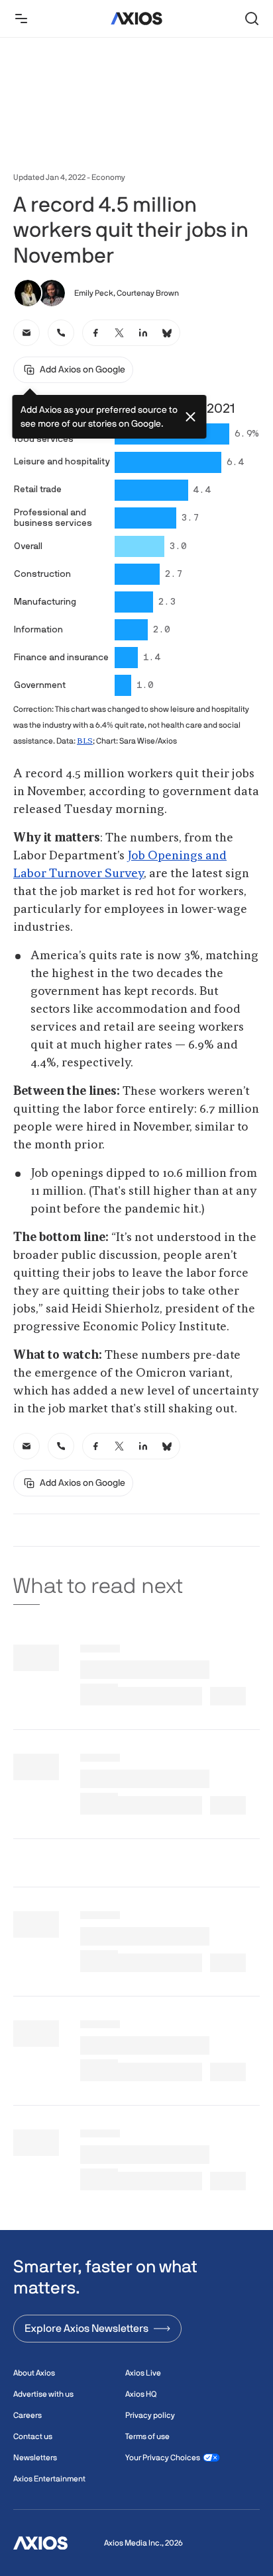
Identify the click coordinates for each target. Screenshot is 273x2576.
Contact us (33, 2436)
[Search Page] (252, 19)
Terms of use (147, 2436)
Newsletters (35, 2458)
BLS (85, 742)
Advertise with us (43, 2394)
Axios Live (143, 2373)
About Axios (34, 2373)
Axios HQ (141, 2394)
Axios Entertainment (49, 2479)
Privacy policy (150, 2415)
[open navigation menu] (21, 19)
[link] (27, 333)
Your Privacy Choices (163, 2458)
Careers (27, 2415)
